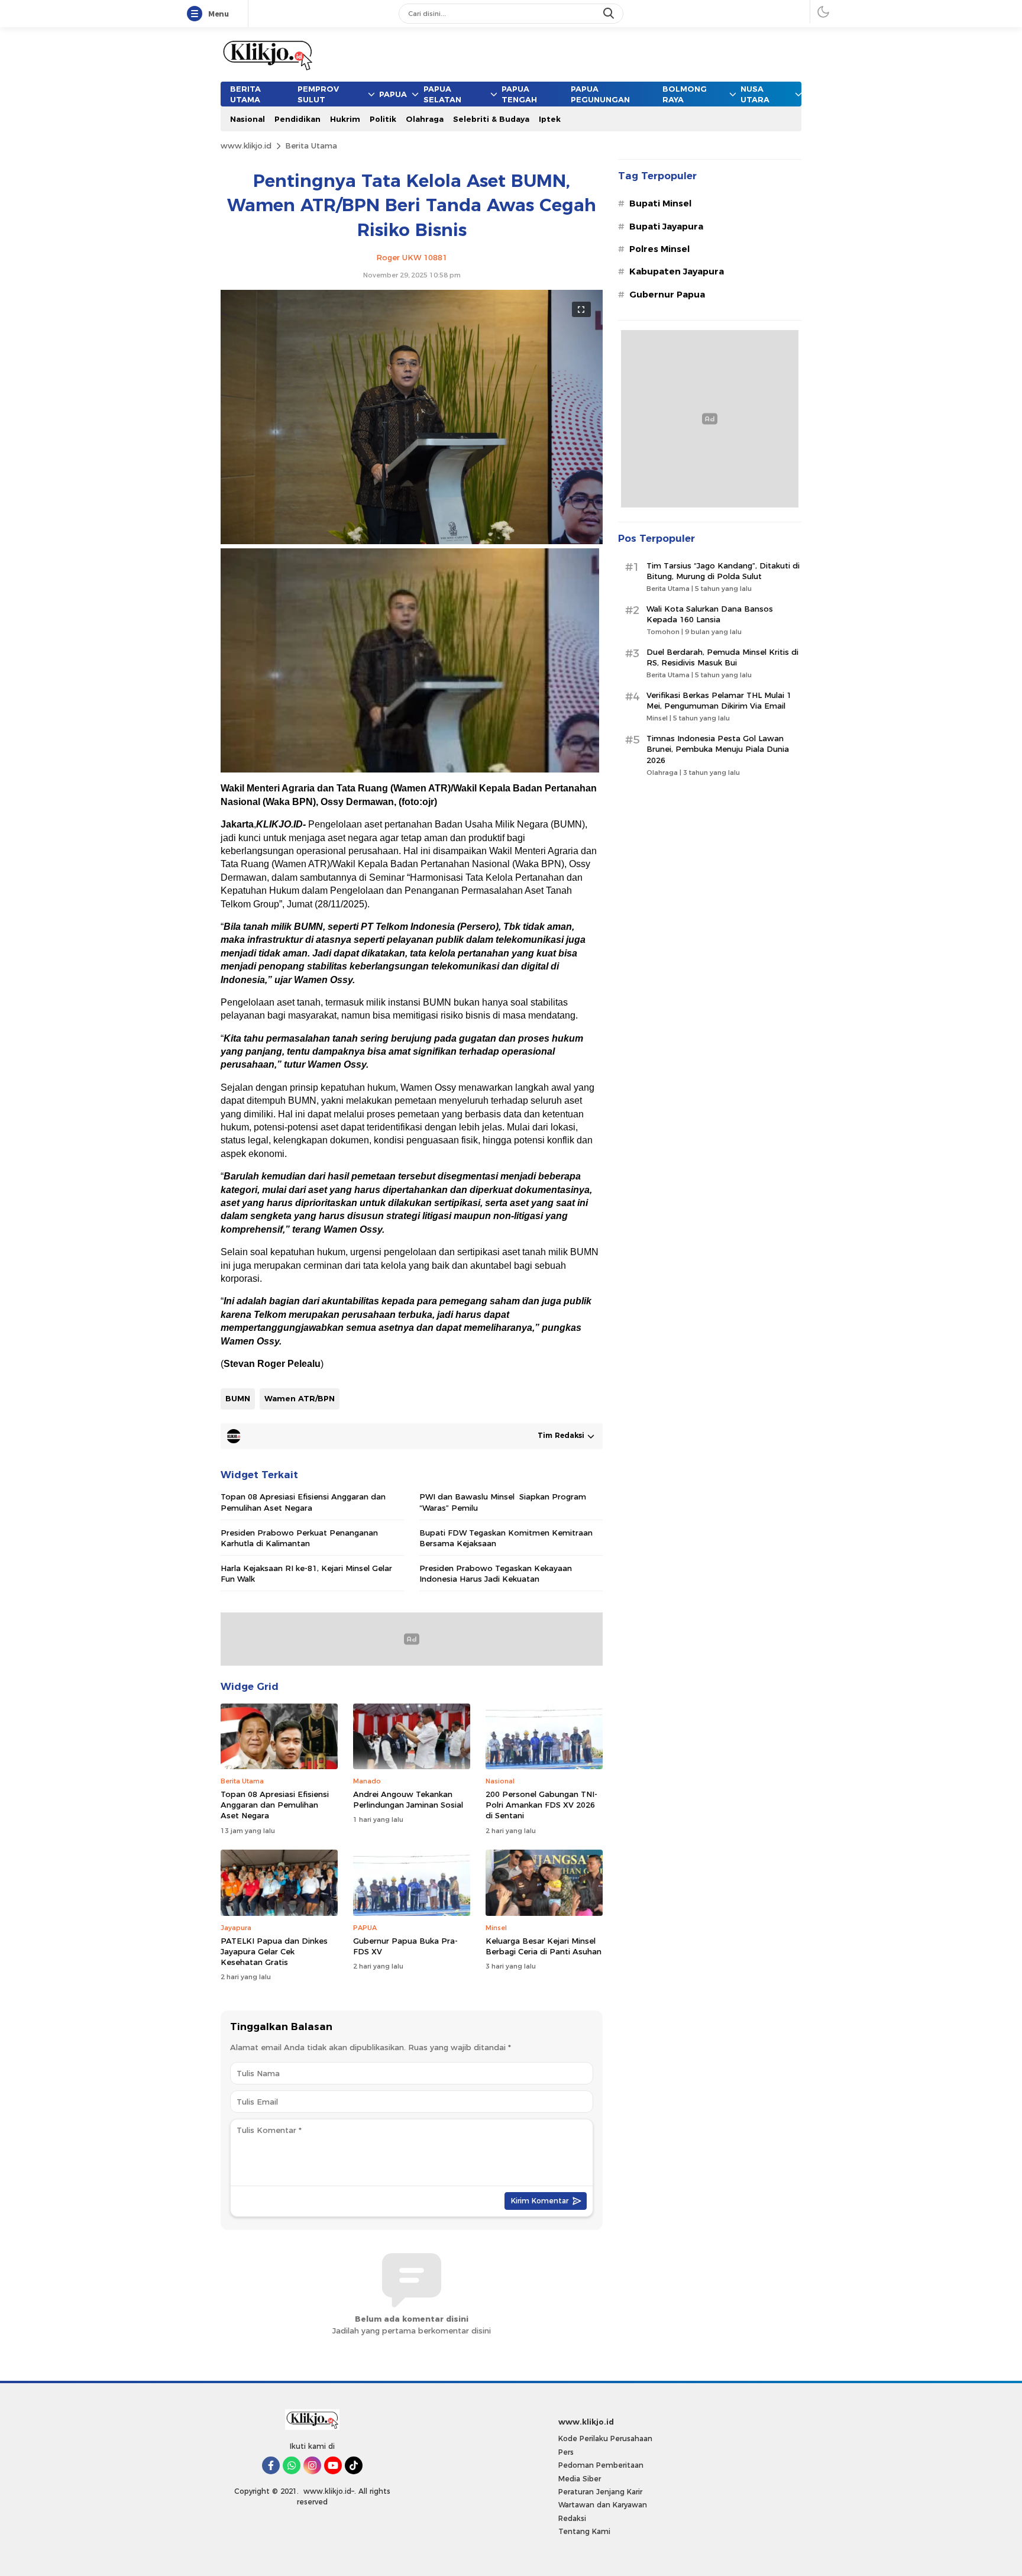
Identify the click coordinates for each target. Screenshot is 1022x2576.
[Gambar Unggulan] (412, 541)
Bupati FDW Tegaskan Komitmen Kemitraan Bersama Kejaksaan (506, 1538)
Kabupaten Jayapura (677, 272)
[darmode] (823, 12)
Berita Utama (311, 146)
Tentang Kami (584, 2531)
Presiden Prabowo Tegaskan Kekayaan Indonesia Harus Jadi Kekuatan (496, 1573)
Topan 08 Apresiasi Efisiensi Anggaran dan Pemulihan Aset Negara (303, 1502)
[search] (610, 14)
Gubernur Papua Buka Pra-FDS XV (405, 1946)
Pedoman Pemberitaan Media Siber (601, 2472)
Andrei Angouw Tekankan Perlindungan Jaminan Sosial (408, 1799)
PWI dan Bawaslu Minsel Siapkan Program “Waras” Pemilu (503, 1502)
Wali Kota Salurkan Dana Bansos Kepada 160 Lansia (710, 614)
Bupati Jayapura (666, 227)
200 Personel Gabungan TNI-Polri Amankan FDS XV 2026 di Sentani (541, 1805)
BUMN (238, 1398)
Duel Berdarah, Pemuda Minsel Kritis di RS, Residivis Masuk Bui (722, 657)
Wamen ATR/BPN (300, 1398)
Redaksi (572, 2518)
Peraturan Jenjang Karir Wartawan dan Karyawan (603, 2498)
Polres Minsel (659, 249)
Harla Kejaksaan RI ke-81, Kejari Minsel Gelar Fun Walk (306, 1573)
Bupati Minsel (660, 203)
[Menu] (197, 14)
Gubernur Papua (667, 295)
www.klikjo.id (246, 146)
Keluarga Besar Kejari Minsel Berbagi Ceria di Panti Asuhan (544, 1946)
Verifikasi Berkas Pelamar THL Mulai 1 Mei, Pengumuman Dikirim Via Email (719, 700)
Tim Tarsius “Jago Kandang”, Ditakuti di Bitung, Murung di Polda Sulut (723, 571)
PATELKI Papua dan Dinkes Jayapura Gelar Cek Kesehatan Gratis (274, 1951)
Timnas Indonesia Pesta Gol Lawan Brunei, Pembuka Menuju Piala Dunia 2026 (718, 749)
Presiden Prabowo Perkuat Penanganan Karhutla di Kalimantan (299, 1538)
